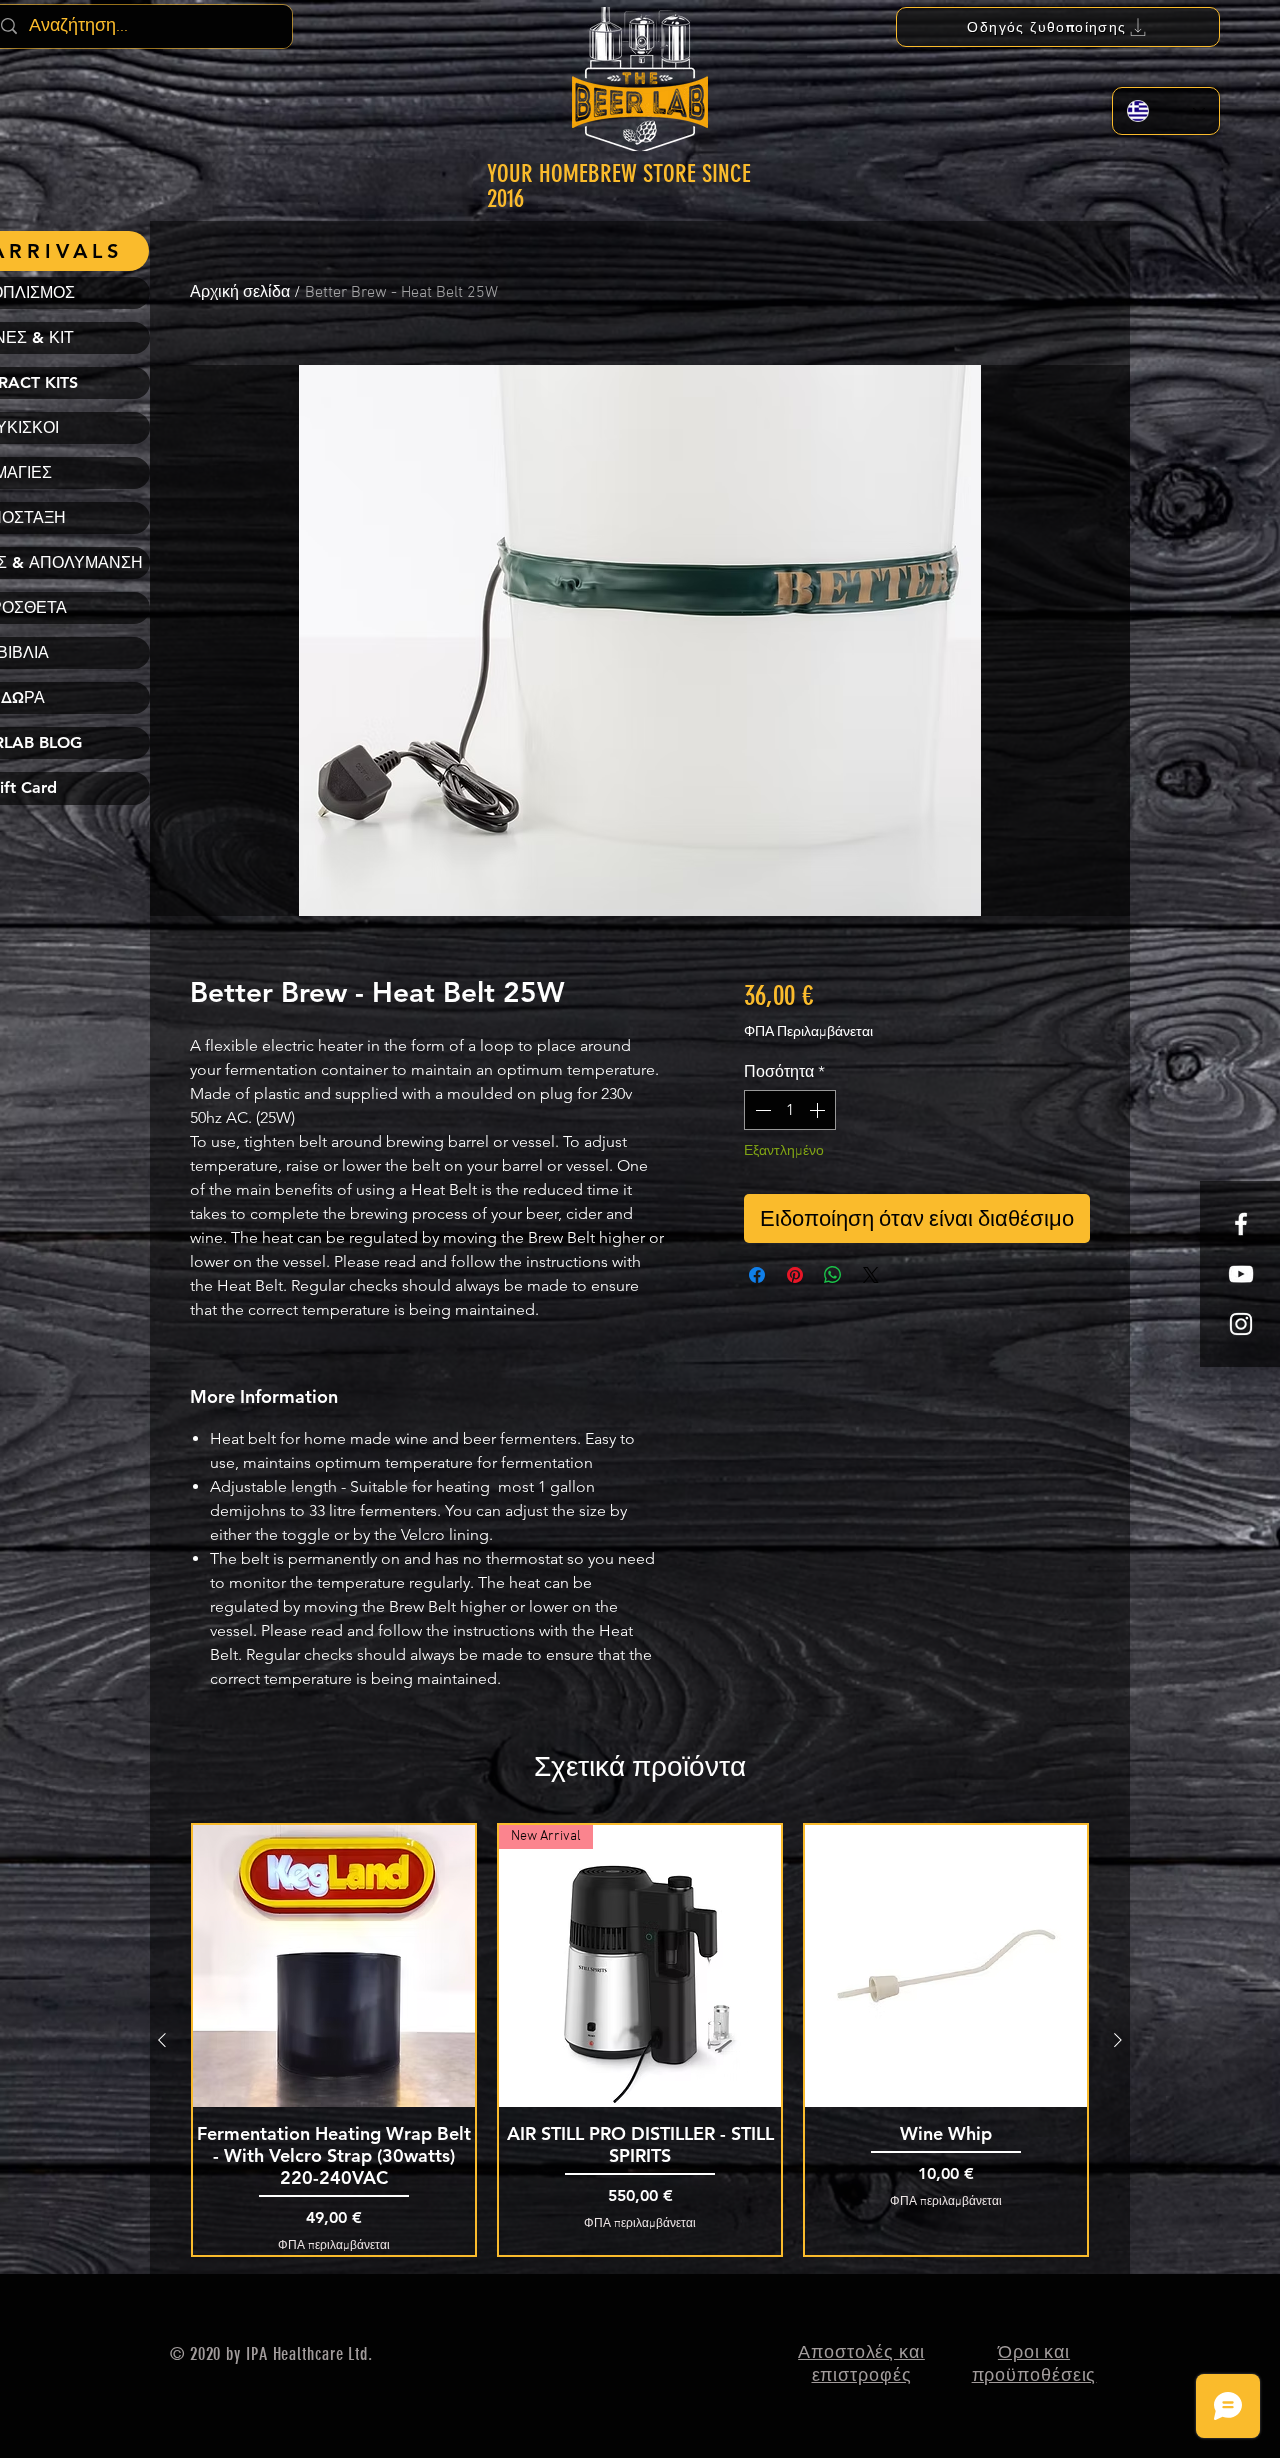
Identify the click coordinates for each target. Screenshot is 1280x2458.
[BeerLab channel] (1241, 1274)
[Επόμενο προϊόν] (1118, 2040)
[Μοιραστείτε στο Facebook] (757, 1275)
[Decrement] (761, 1110)
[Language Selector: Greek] (1166, 111)
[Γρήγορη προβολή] (334, 1966)
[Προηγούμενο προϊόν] (162, 2040)
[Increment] (819, 1110)
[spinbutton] (790, 1110)
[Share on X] (871, 1275)
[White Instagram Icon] (1241, 1324)
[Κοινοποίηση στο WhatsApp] (833, 1275)
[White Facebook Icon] (1241, 1224)
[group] (640, 2039)
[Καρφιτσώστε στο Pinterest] (795, 1275)
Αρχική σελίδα (240, 293)
